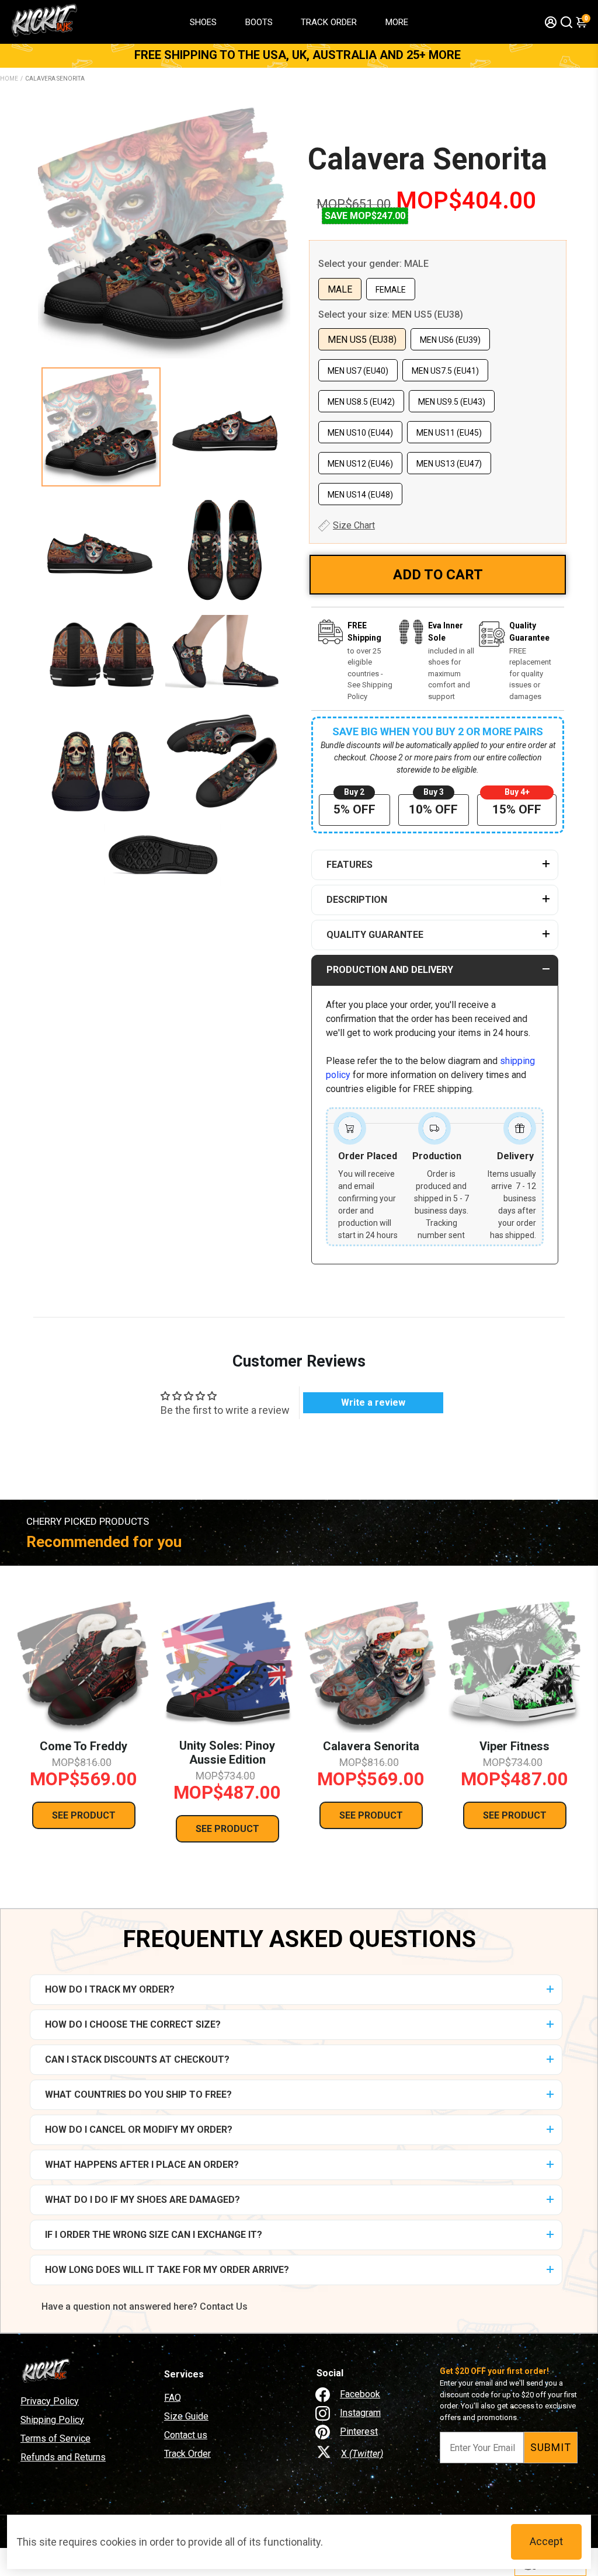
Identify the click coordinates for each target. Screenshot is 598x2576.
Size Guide (186, 2416)
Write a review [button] (373, 1402)
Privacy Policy (50, 2401)
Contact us (186, 2435)
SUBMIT (551, 2447)
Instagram (360, 2413)
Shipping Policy (52, 2420)
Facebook (360, 2394)
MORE (397, 22)
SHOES (203, 22)
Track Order (187, 2454)
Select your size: (391, 314)
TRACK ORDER (329, 22)
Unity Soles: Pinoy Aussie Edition (227, 1753)
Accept (546, 2541)
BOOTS (259, 22)
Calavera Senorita (427, 159)
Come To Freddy (84, 1746)
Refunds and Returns (63, 2457)
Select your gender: (373, 264)
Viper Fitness (514, 1746)
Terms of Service (55, 2438)
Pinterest (359, 2431)
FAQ (173, 2398)
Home (9, 79)
